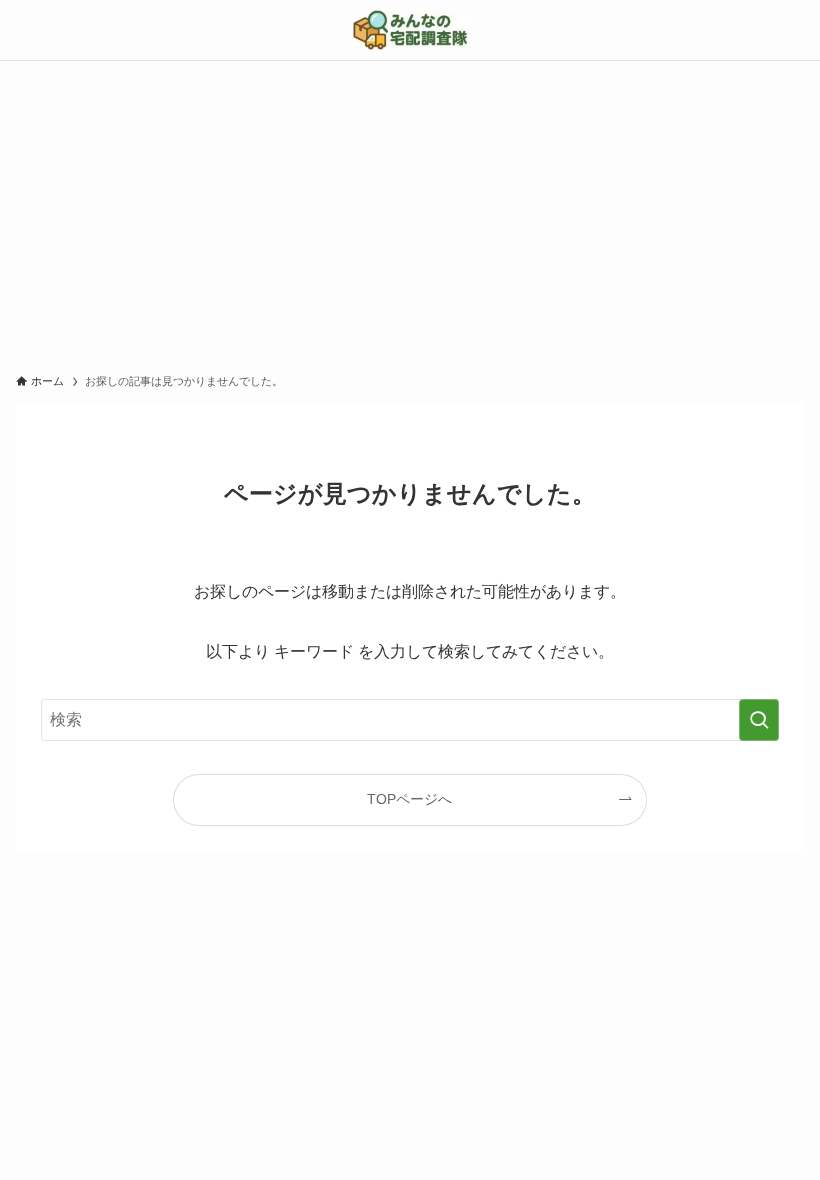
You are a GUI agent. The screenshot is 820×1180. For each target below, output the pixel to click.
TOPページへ (409, 799)
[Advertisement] (410, 211)
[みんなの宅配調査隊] (410, 30)
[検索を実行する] (759, 720)
